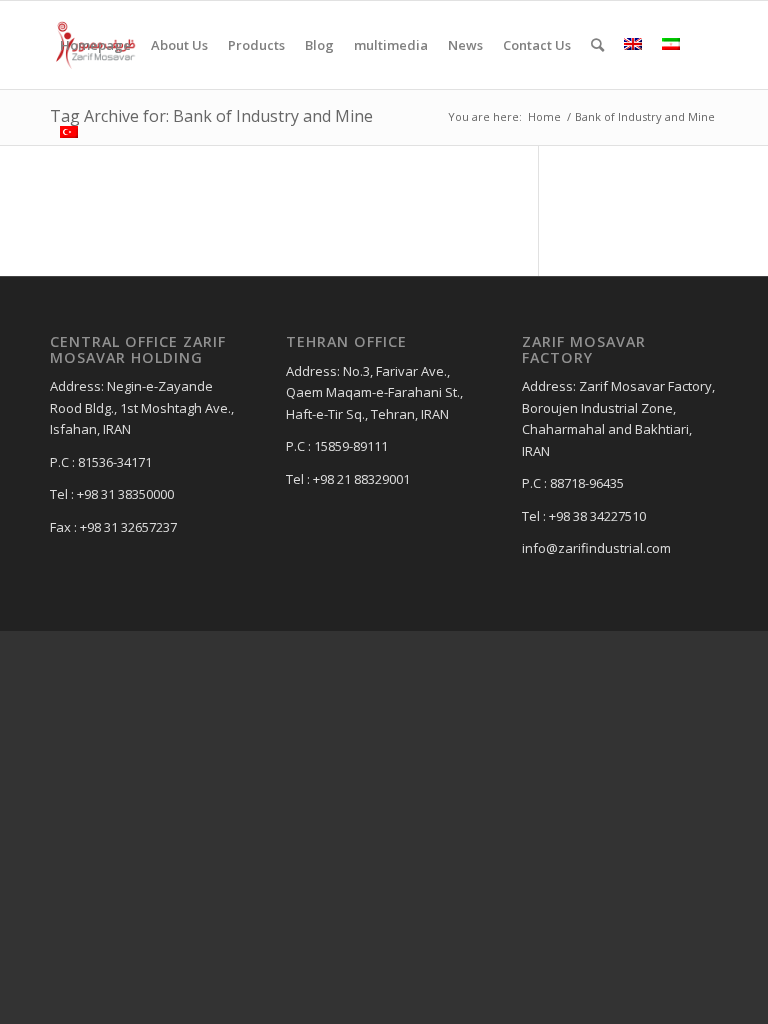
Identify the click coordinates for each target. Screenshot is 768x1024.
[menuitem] (95, 45)
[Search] (597, 45)
